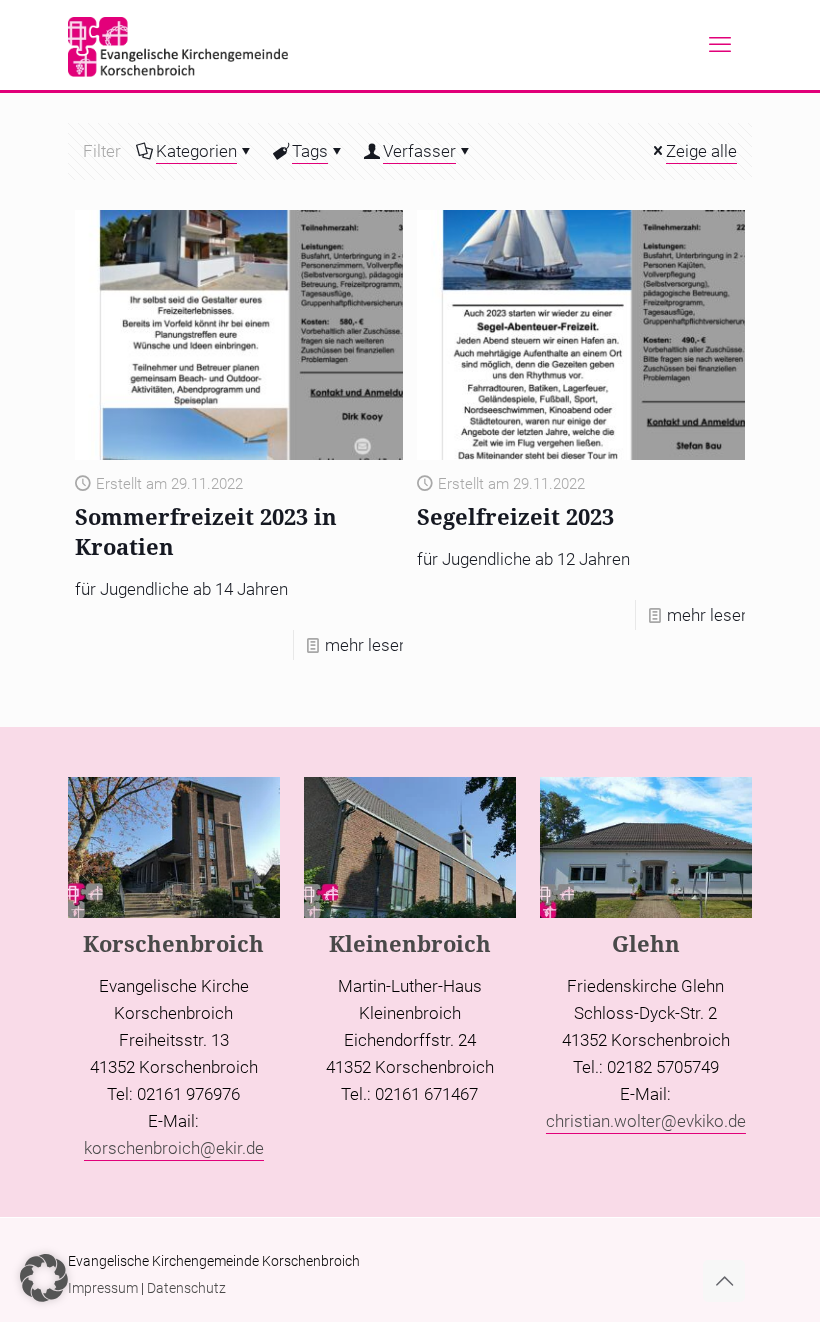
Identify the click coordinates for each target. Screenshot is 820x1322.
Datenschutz (186, 1288)
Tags (310, 151)
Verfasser (419, 151)
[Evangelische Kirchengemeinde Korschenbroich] (178, 45)
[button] (44, 1278)
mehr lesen (366, 645)
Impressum (103, 1288)
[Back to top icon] (724, 1281)
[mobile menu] (720, 45)
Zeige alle (701, 151)
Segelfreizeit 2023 (515, 516)
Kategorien (196, 151)
